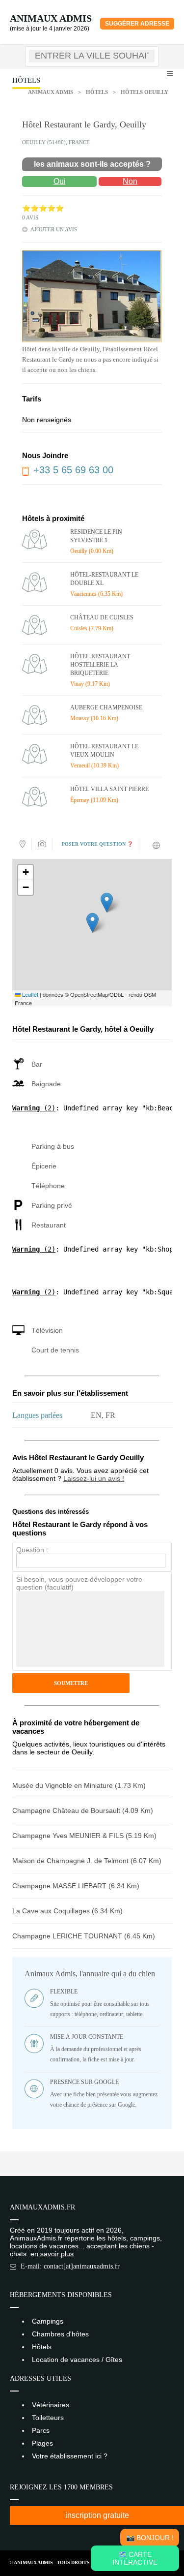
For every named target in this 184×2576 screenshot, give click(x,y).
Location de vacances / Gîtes (77, 2360)
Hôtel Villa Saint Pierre (109, 789)
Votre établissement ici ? (70, 2456)
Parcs (41, 2430)
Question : (32, 1550)
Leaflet (29, 994)
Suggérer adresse (137, 24)
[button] (92, 923)
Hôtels (97, 92)
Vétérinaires (51, 2405)
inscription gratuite (97, 2515)
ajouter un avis (54, 229)
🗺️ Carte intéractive (135, 2558)
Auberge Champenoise (106, 707)
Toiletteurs (48, 2418)
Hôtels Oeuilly (145, 92)
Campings (48, 2321)
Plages (42, 2443)
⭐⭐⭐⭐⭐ (43, 208)
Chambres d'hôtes (60, 2334)
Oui (60, 181)
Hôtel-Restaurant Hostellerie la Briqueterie (100, 665)
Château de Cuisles (102, 617)
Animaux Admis (51, 18)
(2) (34, 1108)
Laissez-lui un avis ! (94, 1478)
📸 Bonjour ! (150, 2538)
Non (130, 181)
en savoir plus (52, 2254)
